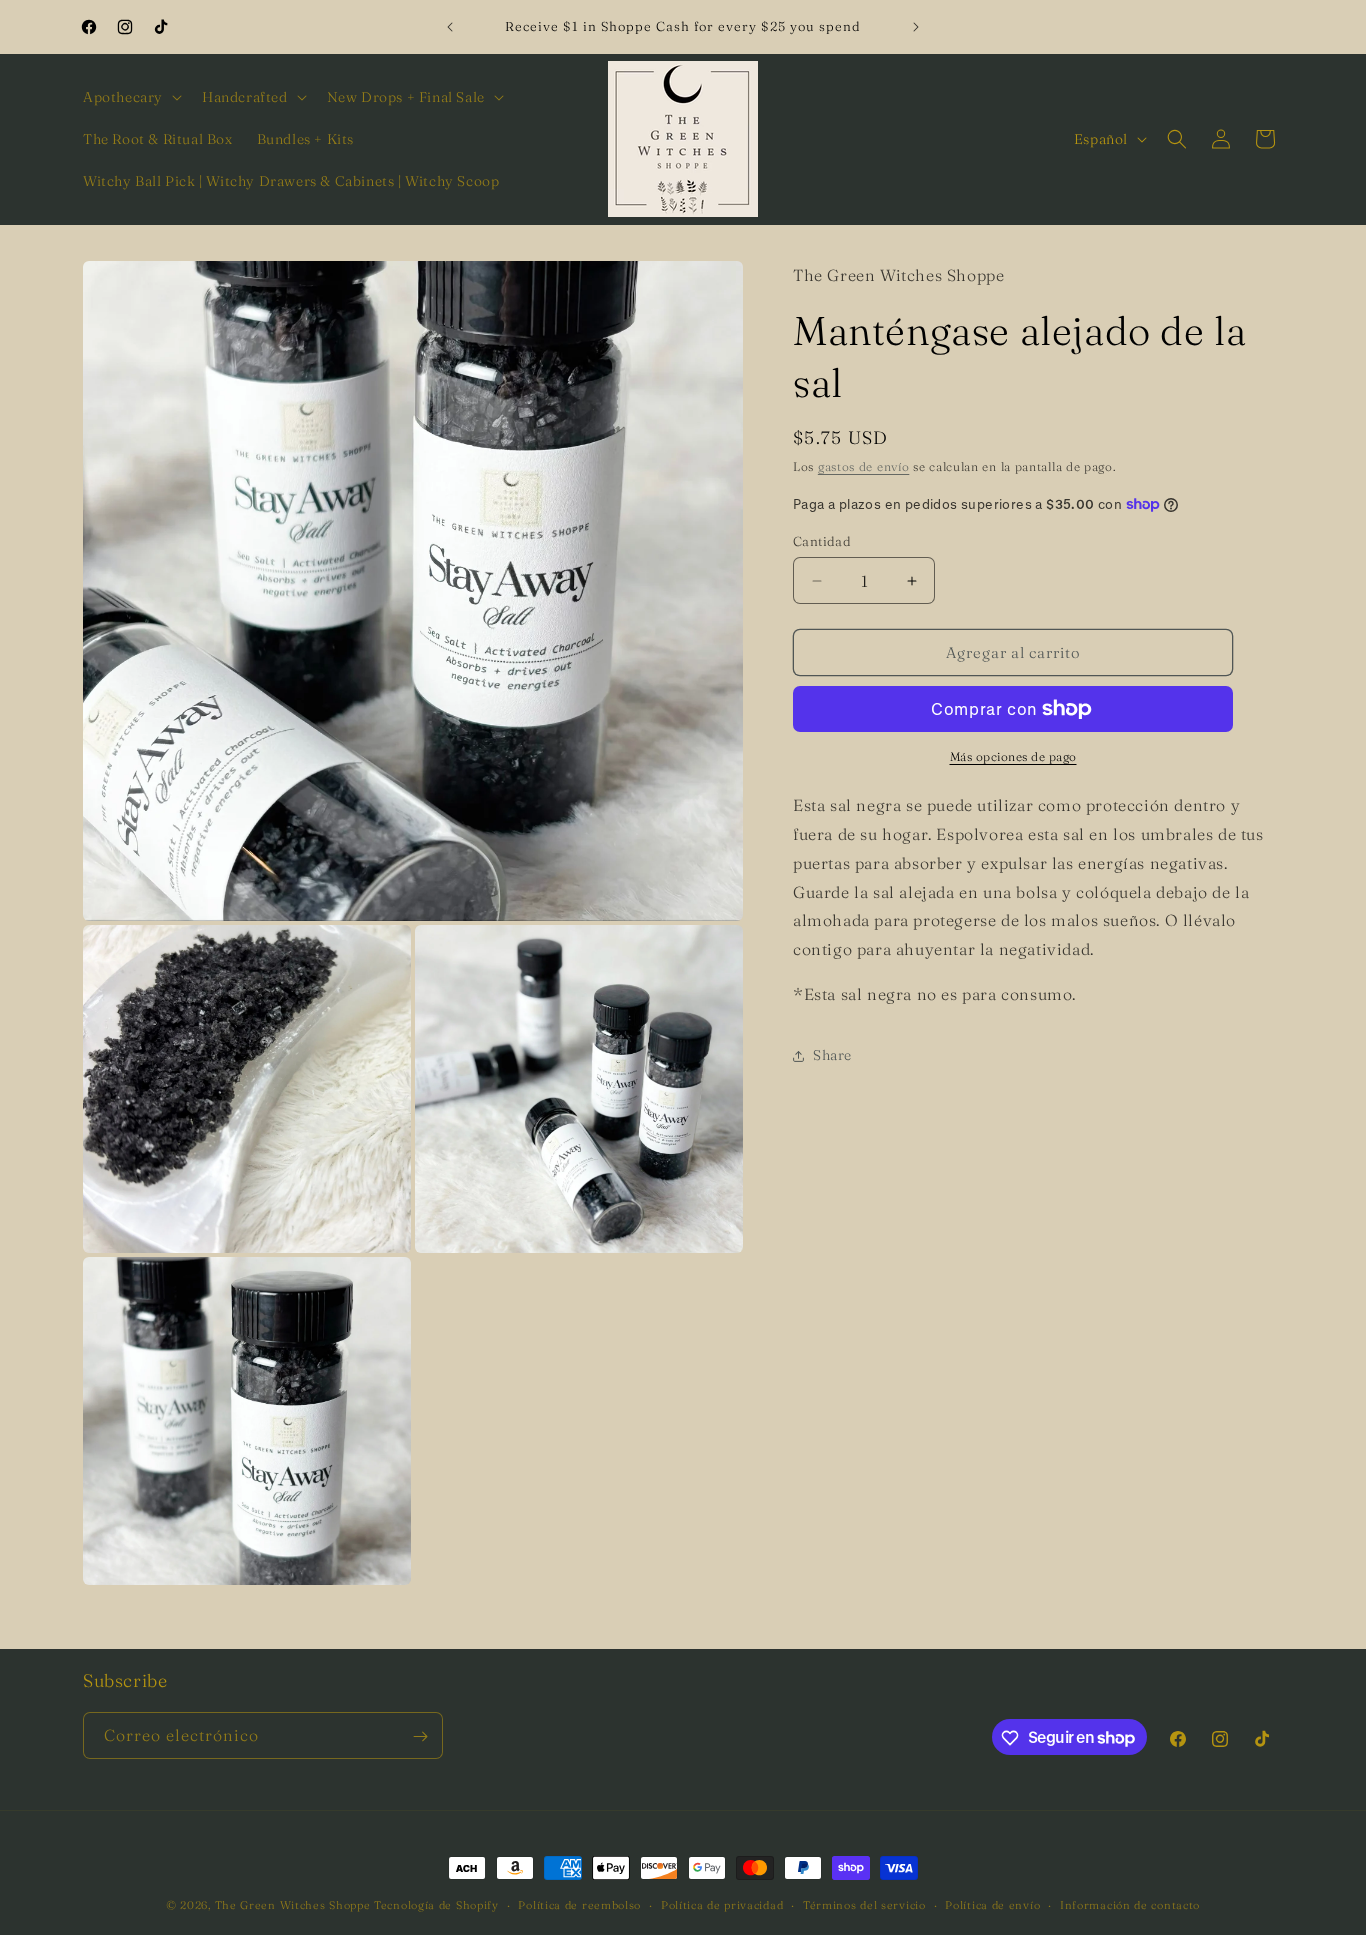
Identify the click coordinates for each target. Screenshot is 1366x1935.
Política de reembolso (579, 1904)
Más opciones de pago (1013, 756)
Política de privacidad (722, 1904)
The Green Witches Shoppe (293, 1905)
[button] (130, 97)
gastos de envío (864, 466)
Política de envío (992, 1904)
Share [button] (832, 1055)
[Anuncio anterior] (450, 27)
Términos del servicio (864, 1904)
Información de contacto (1130, 1904)
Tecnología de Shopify (436, 1905)
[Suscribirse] (420, 1736)
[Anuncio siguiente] (916, 27)
